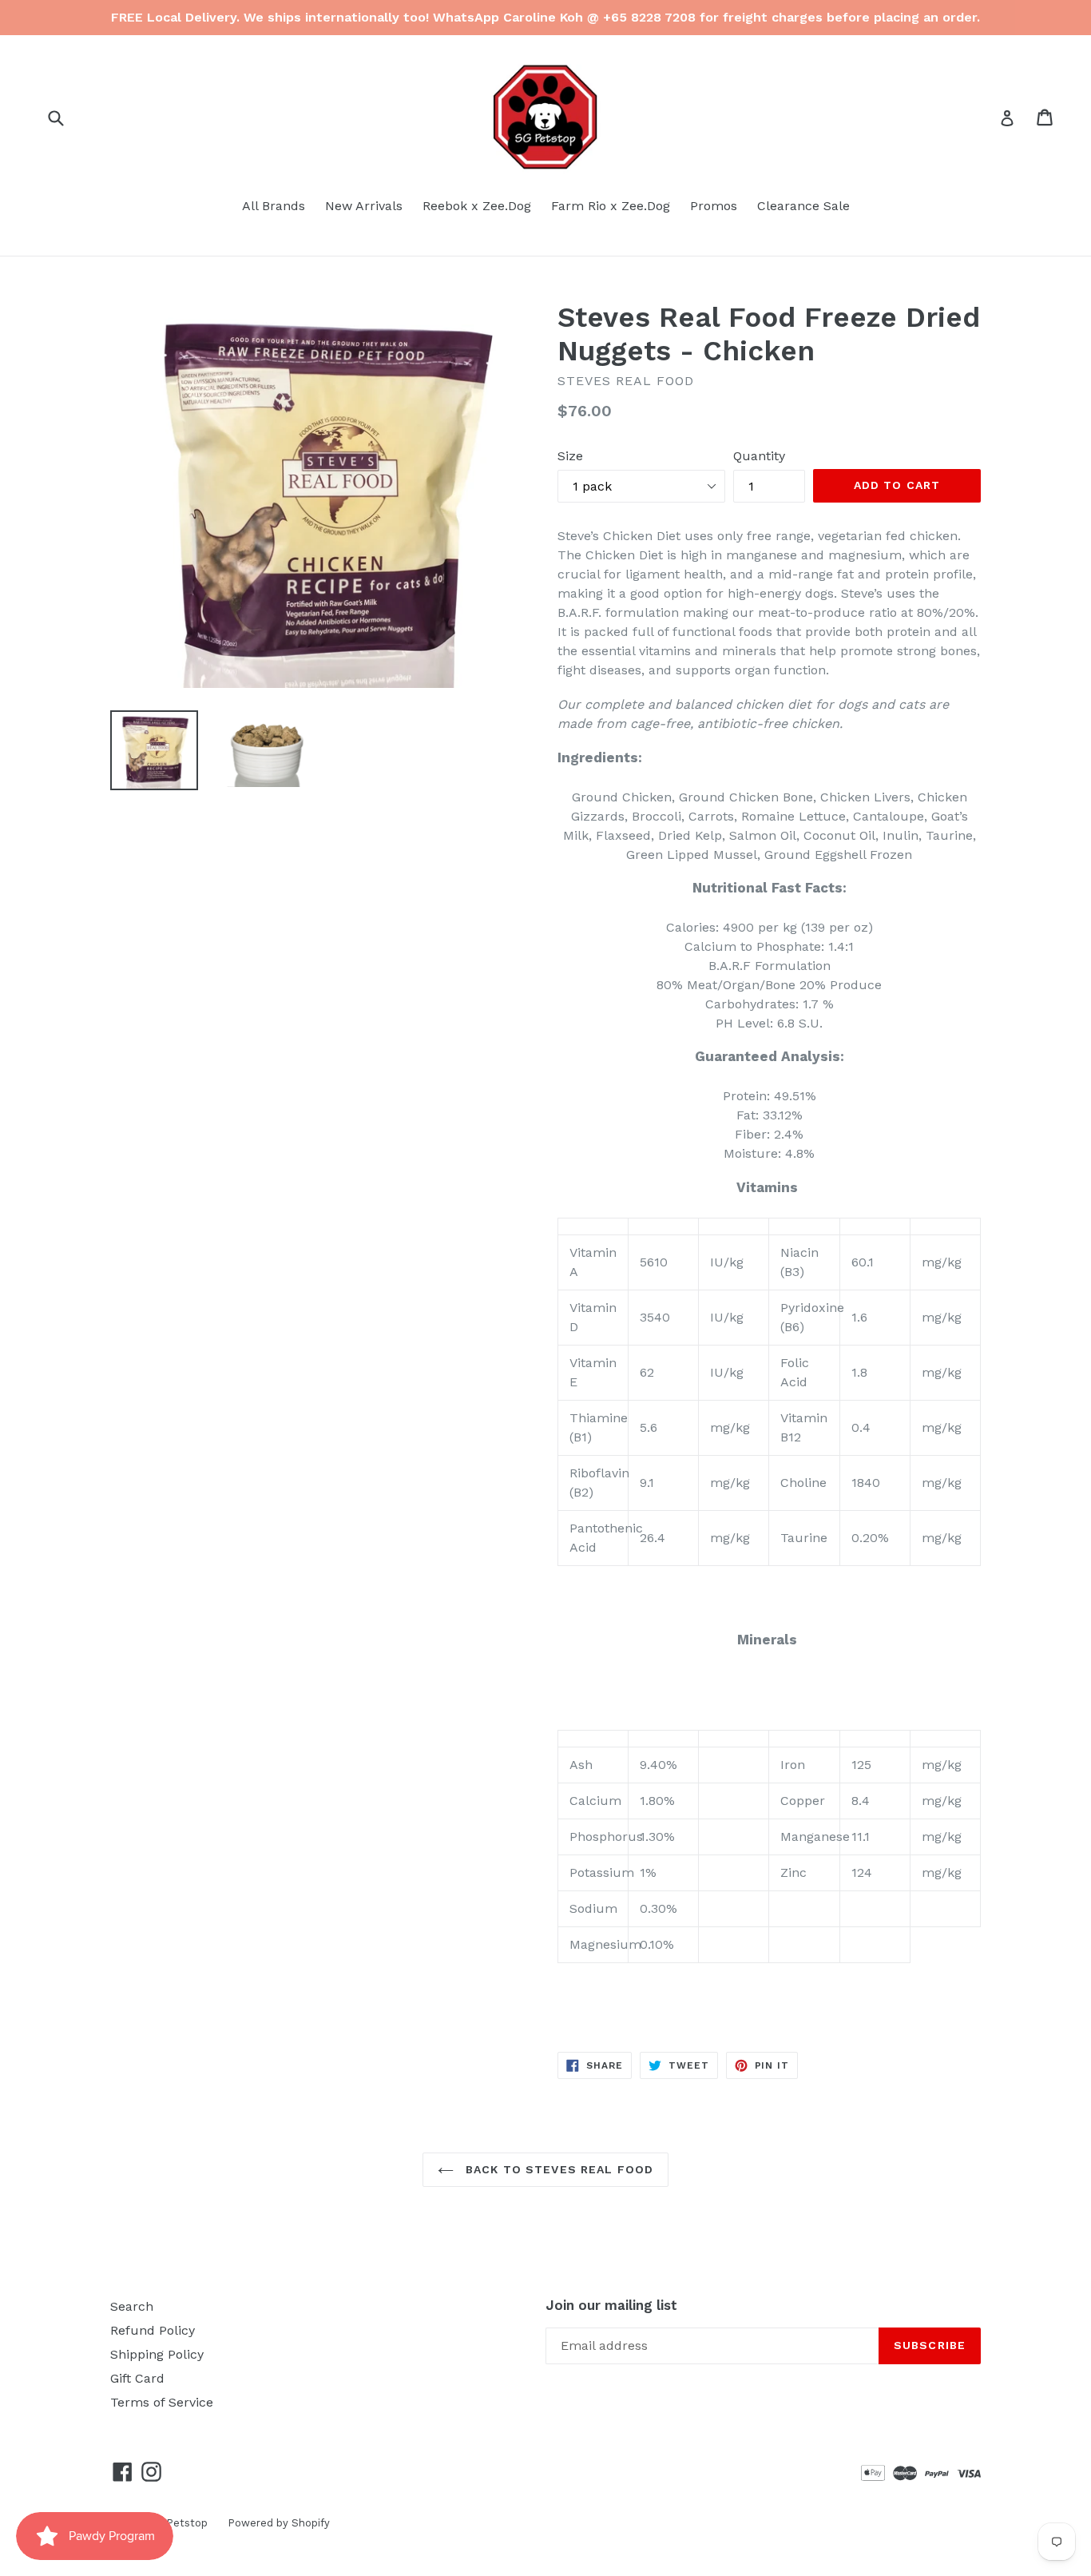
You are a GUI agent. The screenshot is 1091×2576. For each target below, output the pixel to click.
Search (132, 2306)
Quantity (759, 456)
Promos (714, 206)
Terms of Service (162, 2402)
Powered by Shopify (279, 2523)
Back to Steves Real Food (557, 2169)
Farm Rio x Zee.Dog (611, 206)
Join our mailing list (611, 2305)
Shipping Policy (157, 2354)
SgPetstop (181, 2523)
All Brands (274, 206)
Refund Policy (153, 2330)
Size (570, 456)
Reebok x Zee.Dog (477, 206)
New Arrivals (364, 206)
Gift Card (137, 2378)
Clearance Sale (803, 206)
